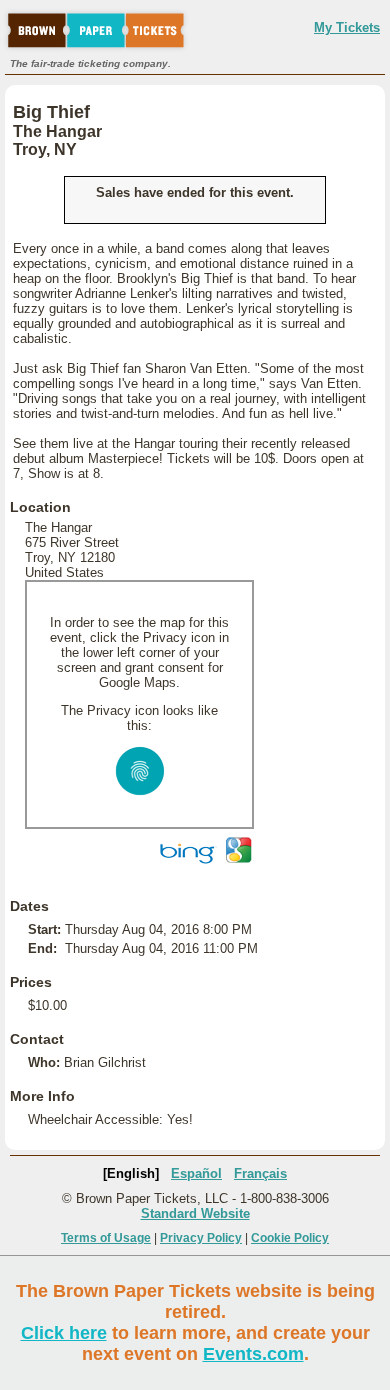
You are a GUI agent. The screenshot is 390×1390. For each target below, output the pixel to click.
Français (260, 1173)
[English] (131, 1173)
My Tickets (347, 27)
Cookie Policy (290, 1238)
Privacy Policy (201, 1238)
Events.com (253, 1354)
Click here (64, 1333)
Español (196, 1173)
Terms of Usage (106, 1238)
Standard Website (195, 1213)
